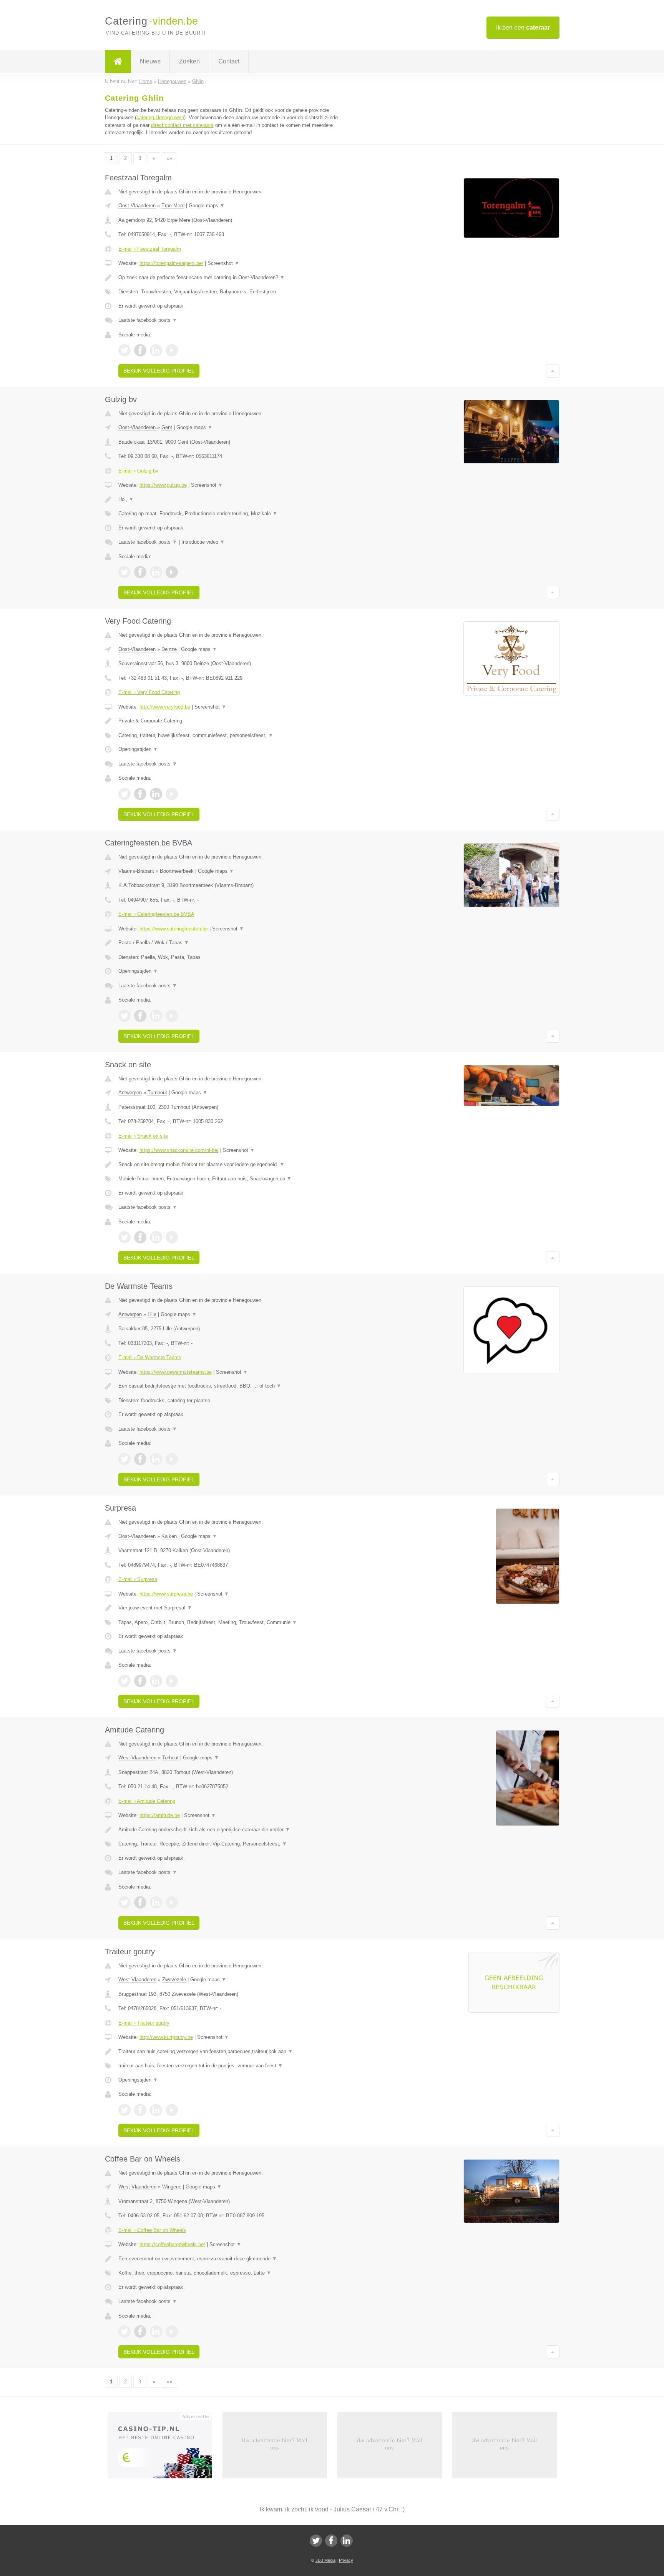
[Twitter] (316, 2541)
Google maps (207, 206)
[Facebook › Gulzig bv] (140, 572)
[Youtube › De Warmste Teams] (172, 1459)
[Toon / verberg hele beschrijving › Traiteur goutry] (237, 2052)
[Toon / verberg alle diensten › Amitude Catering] (237, 1844)
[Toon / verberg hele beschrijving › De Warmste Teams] (237, 1386)
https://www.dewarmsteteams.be (176, 1372)
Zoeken (189, 61)
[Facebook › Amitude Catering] (140, 1902)
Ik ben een (523, 27)
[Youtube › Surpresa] (172, 1681)
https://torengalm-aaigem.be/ (171, 263)
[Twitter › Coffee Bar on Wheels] (124, 2331)
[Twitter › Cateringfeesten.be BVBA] (124, 1016)
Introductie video (203, 542)
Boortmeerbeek (177, 871)
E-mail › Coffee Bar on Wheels (152, 2230)
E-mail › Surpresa (138, 1579)
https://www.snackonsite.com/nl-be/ (179, 1150)
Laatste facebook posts (148, 320)
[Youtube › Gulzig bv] (172, 572)
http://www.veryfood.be (165, 707)
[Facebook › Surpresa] (140, 1681)
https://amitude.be (160, 1815)
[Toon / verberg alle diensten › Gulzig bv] (237, 514)
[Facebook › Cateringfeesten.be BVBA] (140, 1016)
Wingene (172, 2187)
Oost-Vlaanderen (137, 206)
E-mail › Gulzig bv (138, 471)
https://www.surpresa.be (166, 1594)
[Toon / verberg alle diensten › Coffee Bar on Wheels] (237, 2273)
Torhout (170, 1758)
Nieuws (150, 61)
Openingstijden (138, 749)
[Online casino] (165, 2448)
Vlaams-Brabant (136, 871)
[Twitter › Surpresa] (124, 1681)
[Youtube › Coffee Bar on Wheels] (172, 2331)
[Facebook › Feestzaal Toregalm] (140, 350)
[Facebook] (331, 2541)
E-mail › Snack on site (143, 1136)
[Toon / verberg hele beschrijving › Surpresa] (237, 1608)
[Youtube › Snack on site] (172, 1237)
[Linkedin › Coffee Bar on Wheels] (156, 2331)
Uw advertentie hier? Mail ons (275, 2444)
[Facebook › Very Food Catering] (140, 794)
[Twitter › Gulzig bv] (124, 572)
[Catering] (118, 62)
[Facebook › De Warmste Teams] (140, 1459)
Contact (229, 61)
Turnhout (157, 1092)
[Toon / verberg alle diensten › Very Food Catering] (237, 736)
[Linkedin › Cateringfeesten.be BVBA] (156, 1016)
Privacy (346, 2560)
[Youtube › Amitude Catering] (172, 1902)
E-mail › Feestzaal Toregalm (150, 249)
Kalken (169, 1536)
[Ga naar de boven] (553, 371)
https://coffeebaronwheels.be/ (172, 2244)
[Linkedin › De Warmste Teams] (156, 1459)
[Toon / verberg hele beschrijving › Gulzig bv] (237, 499)
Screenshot (223, 263)
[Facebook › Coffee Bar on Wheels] (140, 2331)
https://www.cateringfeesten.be (174, 929)
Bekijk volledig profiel (159, 371)
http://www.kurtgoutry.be (166, 2037)
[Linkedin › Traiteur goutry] (156, 2110)
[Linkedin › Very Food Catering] (156, 794)
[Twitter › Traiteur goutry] (124, 2110)
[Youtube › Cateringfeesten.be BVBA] (172, 1016)
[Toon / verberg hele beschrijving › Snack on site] (237, 1165)
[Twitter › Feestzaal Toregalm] (124, 350)
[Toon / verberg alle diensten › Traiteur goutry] (237, 2066)
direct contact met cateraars (182, 125)
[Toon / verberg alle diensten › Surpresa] (237, 1622)
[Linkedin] (347, 2541)
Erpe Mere (173, 206)
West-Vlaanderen (137, 1758)
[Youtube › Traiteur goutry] (172, 2110)
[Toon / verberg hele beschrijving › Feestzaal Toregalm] (237, 278)
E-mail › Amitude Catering (147, 1801)
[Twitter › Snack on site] (124, 1237)
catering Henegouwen (160, 117)
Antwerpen (130, 1092)
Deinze (169, 649)
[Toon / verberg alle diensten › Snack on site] (237, 1179)
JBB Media (325, 2560)
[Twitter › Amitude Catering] (124, 1902)
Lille (152, 1314)
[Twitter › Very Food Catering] (124, 794)
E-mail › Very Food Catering (149, 692)
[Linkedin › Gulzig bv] (156, 572)
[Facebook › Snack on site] (140, 1237)
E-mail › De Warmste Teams (150, 1357)
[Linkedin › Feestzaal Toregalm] (156, 350)
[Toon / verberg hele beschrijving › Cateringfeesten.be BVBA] (237, 943)
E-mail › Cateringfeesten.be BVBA (156, 914)
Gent (167, 427)
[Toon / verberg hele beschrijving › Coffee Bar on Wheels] (237, 2259)
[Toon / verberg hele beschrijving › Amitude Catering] (237, 1830)
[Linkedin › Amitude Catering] (156, 1902)
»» (169, 158)
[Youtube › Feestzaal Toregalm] (172, 350)
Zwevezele (174, 1979)
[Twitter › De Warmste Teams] (124, 1459)
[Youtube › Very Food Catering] (172, 794)
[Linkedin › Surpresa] (156, 1681)
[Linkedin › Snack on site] (156, 1237)
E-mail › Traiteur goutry (144, 2023)
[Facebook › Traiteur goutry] (140, 2110)
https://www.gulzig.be (163, 485)
